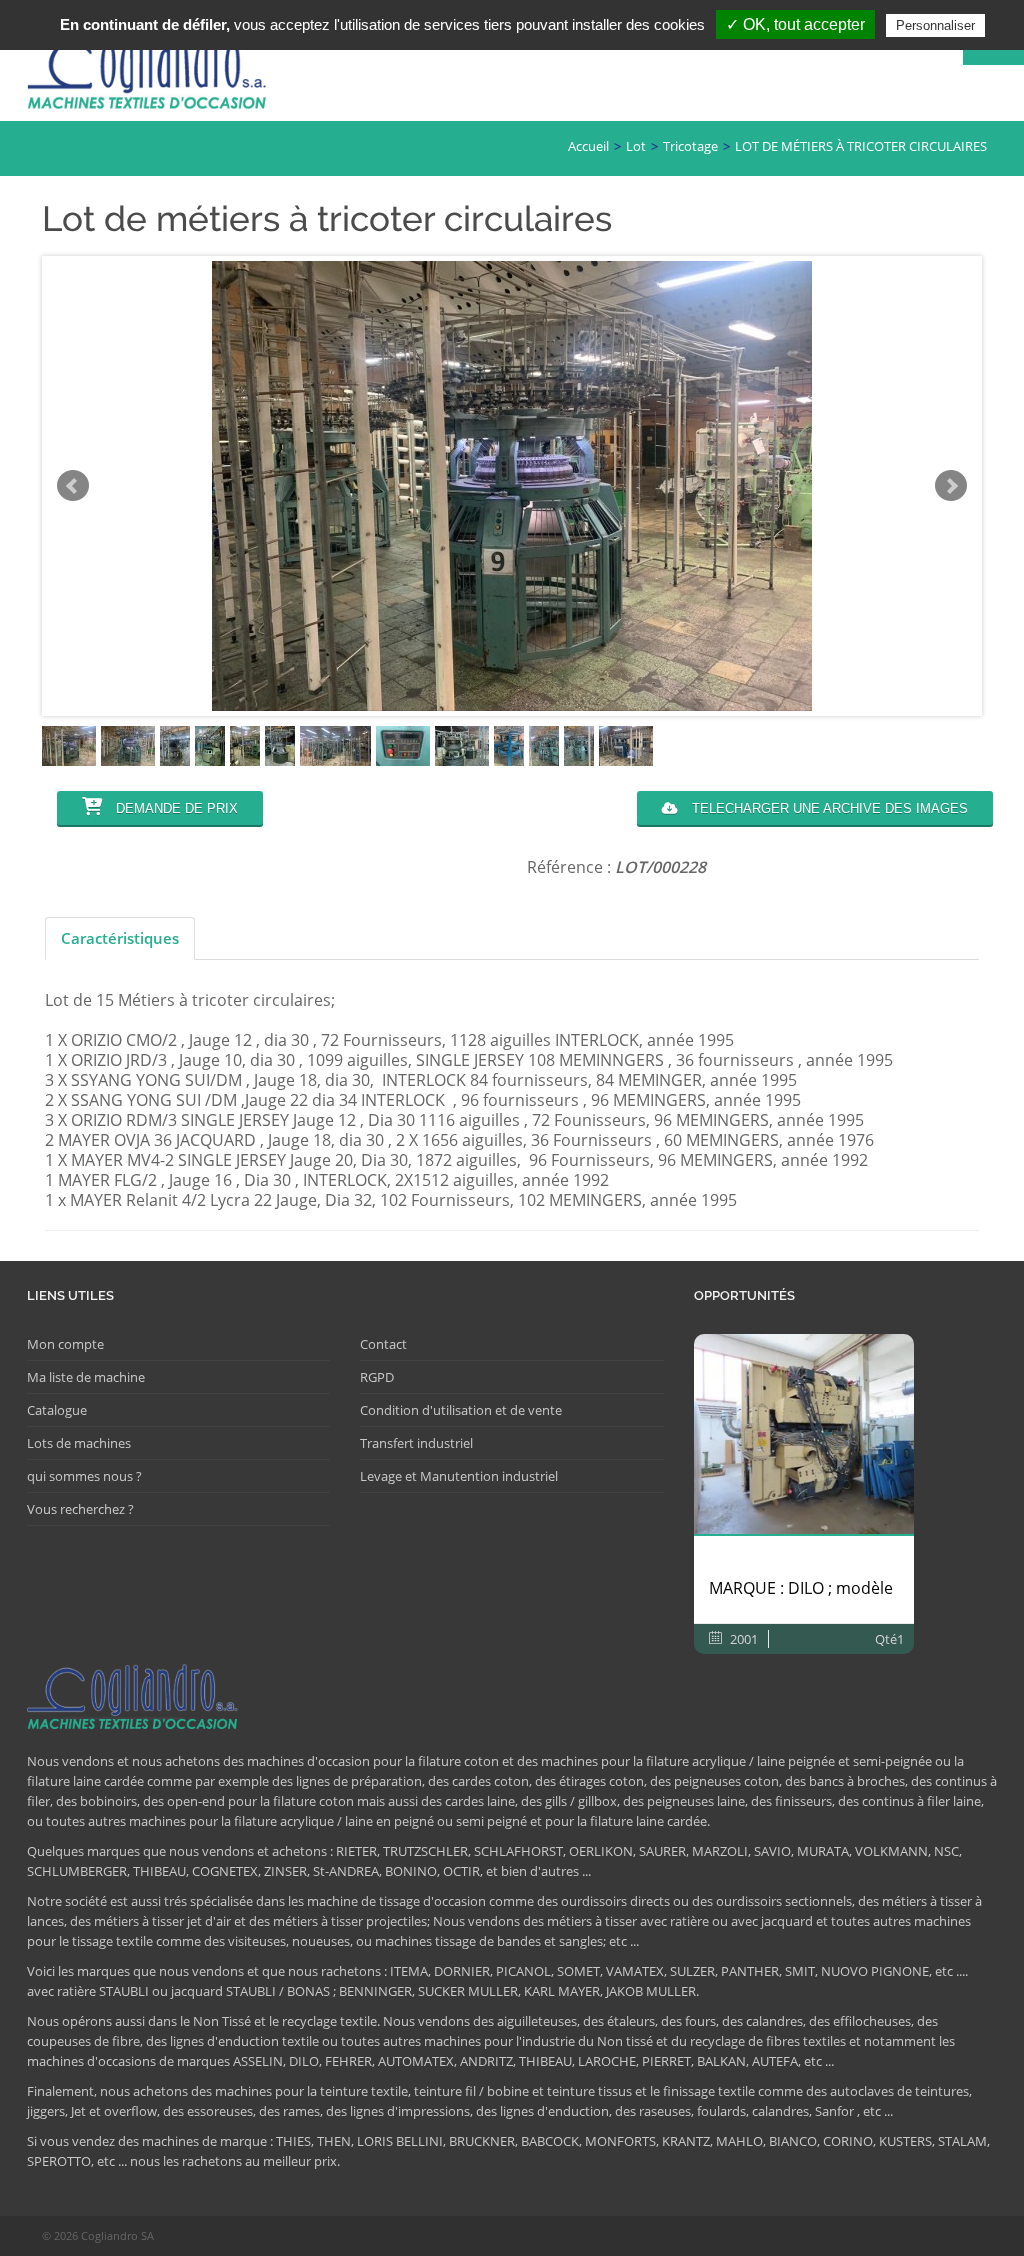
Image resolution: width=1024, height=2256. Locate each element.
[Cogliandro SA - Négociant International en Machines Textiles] (152, 76)
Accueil (588, 146)
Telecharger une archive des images (828, 808)
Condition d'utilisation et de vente (461, 1410)
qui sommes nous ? (84, 1476)
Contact (383, 1344)
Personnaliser (935, 25)
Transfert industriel (416, 1443)
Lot (636, 146)
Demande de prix (175, 808)
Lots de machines (79, 1443)
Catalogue (57, 1410)
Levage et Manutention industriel (459, 1476)
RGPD (377, 1377)
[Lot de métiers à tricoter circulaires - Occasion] (69, 746)
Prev (73, 486)
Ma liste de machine (86, 1377)
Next (951, 486)
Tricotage (690, 146)
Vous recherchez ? (80, 1509)
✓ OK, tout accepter (795, 24)
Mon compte (65, 1344)
